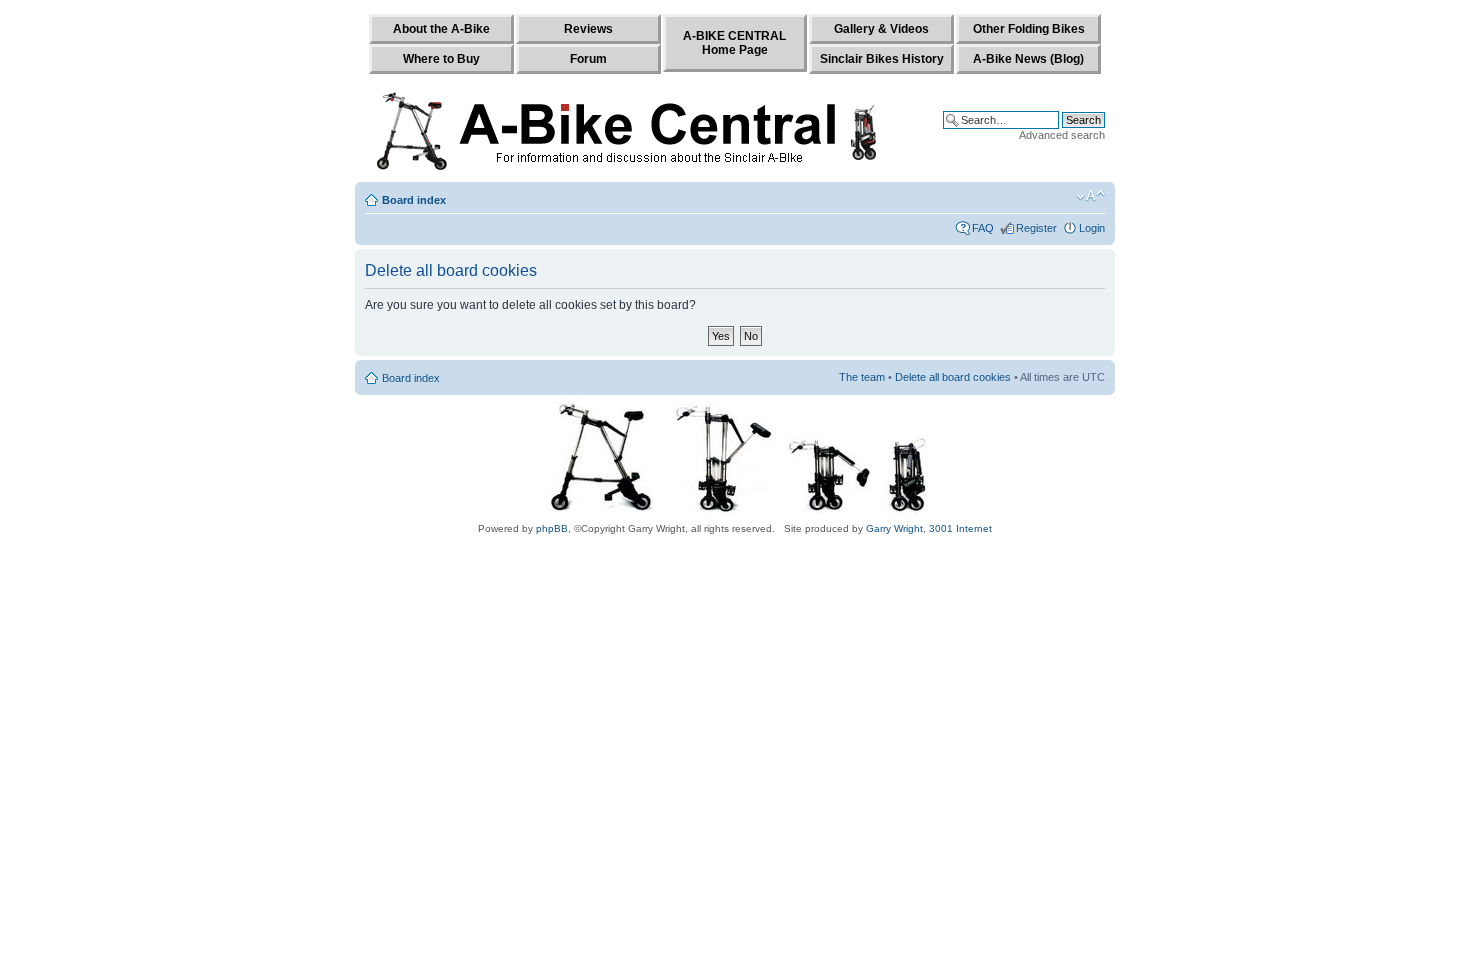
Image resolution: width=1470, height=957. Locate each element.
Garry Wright (894, 528)
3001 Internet (960, 528)
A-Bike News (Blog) (1028, 59)
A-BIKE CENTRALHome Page (734, 43)
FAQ (983, 228)
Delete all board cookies (953, 377)
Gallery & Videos (881, 29)
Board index (414, 200)
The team (862, 377)
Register (1036, 228)
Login (1092, 228)
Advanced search (1062, 135)
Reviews (588, 29)
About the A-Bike (441, 29)
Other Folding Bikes (1029, 29)
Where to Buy (441, 59)
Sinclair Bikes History (882, 59)
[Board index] (631, 127)
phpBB (552, 528)
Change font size (1090, 196)
